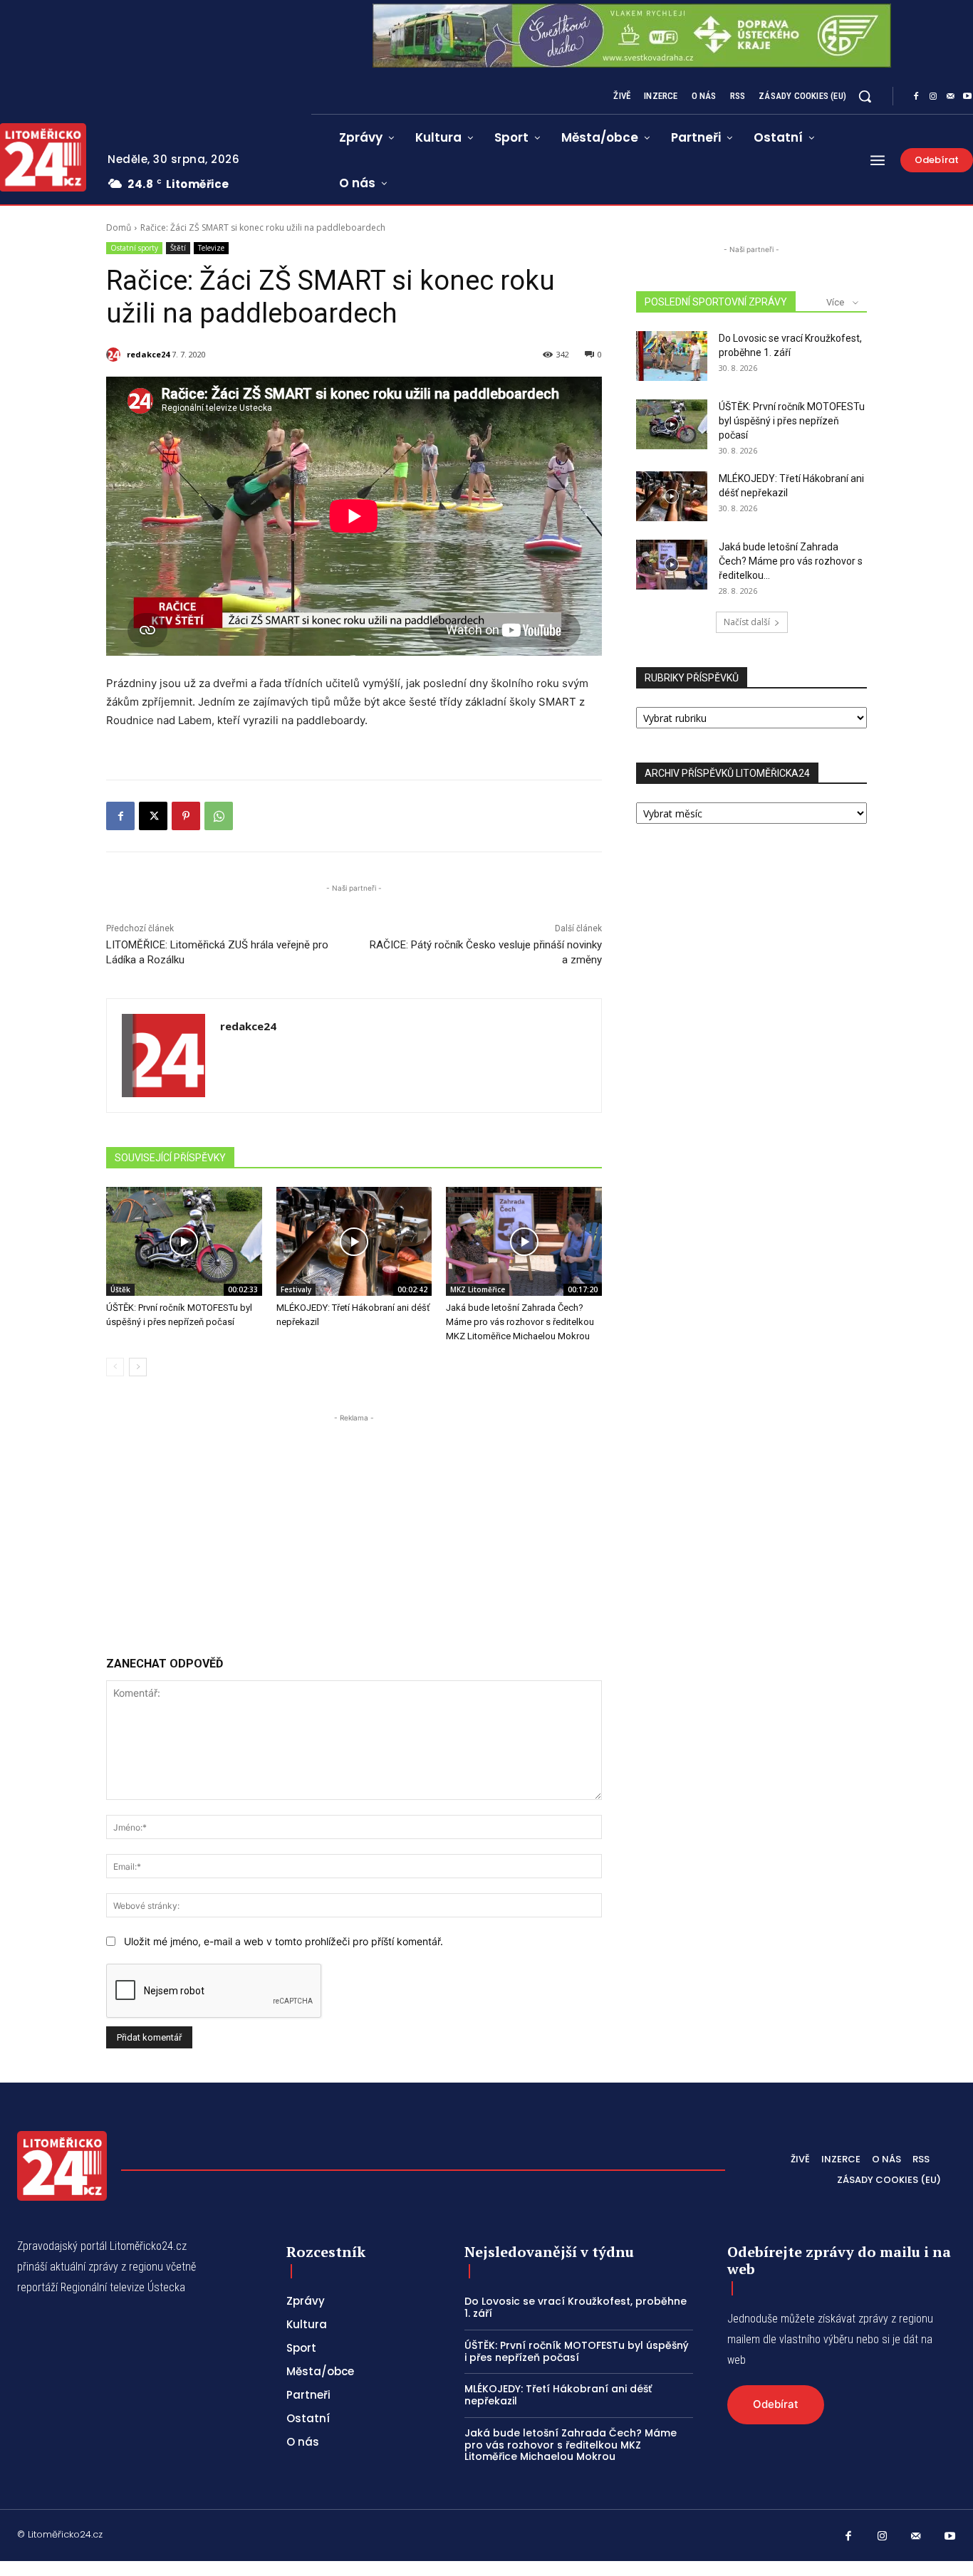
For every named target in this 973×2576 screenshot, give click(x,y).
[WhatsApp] (219, 816)
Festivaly (296, 1289)
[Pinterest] (186, 816)
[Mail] (950, 97)
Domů (119, 227)
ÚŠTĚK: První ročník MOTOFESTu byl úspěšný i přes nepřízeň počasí (792, 421)
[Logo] (62, 2166)
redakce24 (148, 354)
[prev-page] (115, 1367)
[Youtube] (950, 2537)
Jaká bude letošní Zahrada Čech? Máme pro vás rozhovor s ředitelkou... (791, 561)
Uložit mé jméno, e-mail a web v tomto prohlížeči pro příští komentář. (283, 1941)
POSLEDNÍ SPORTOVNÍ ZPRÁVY (716, 302)
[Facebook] (916, 97)
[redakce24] (115, 355)
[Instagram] (933, 97)
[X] (153, 816)
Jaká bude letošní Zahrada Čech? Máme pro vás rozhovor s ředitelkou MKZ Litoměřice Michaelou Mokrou (520, 1322)
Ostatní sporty (134, 248)
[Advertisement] (354, 1525)
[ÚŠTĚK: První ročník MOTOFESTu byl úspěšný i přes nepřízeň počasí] (184, 1241)
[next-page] (138, 1367)
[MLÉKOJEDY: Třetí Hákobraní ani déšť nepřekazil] (354, 1241)
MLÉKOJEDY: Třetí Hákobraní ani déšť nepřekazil (558, 2395)
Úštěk (120, 1289)
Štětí (178, 248)
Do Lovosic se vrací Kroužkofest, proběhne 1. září (576, 2307)
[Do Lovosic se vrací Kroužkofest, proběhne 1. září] (672, 356)
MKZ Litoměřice (478, 1289)
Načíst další (747, 622)
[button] (865, 96)
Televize (211, 248)
